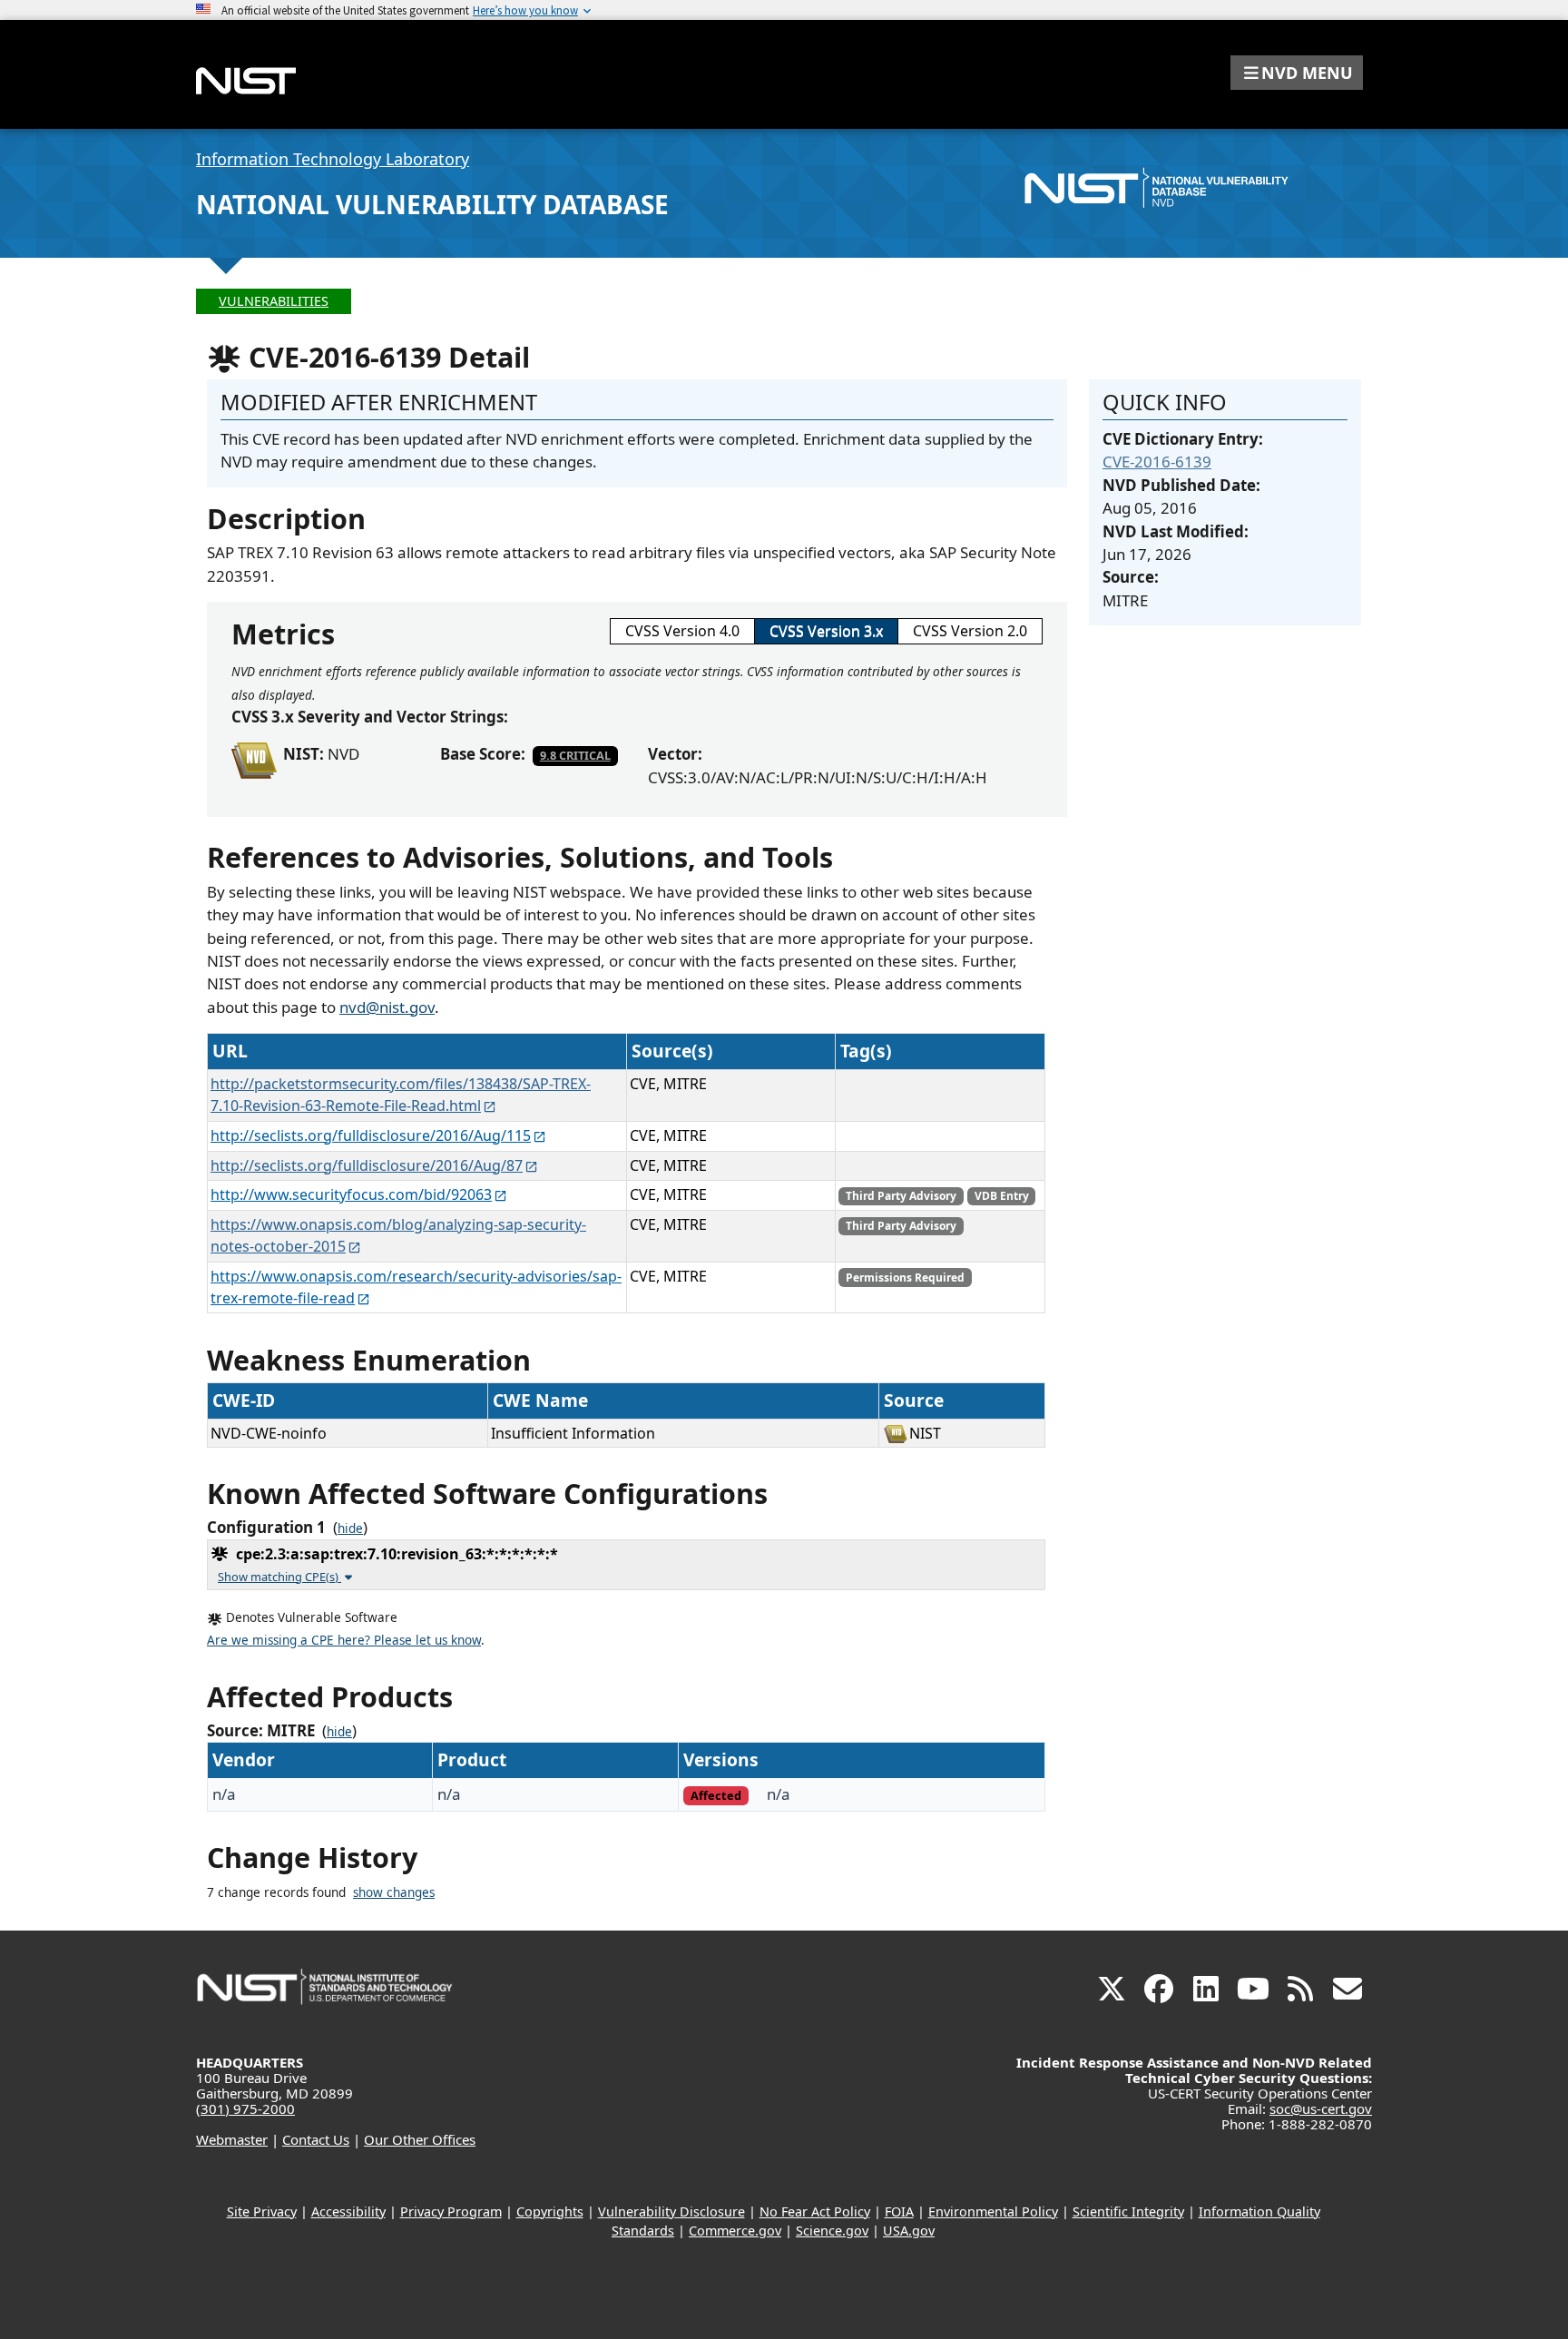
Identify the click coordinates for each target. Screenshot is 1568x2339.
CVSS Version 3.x (826, 631)
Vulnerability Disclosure (671, 2211)
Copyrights (550, 2211)
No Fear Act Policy (815, 2211)
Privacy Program (451, 2211)
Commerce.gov (735, 2231)
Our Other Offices (420, 2139)
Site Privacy (262, 2211)
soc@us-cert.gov (1321, 2108)
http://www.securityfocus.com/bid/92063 (351, 1194)
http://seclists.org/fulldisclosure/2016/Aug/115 (371, 1135)
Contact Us (316, 2139)
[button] (1297, 73)
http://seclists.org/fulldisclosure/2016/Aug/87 (367, 1165)
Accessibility (348, 2211)
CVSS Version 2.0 (970, 631)
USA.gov (909, 2231)
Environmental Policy (993, 2211)
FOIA (899, 2211)
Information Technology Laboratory (333, 159)
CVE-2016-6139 (1157, 462)
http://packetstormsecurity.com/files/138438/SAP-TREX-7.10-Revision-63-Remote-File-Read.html (401, 1095)
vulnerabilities (274, 301)
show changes (394, 1892)
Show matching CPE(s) (279, 1577)
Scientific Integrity (1128, 2211)
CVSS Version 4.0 (682, 631)
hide (350, 1528)
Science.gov (832, 2231)
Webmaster (232, 2139)
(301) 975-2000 (245, 2108)
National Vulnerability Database (432, 204)
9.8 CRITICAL (575, 755)
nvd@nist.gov (387, 1007)
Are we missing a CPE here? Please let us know (344, 1640)
